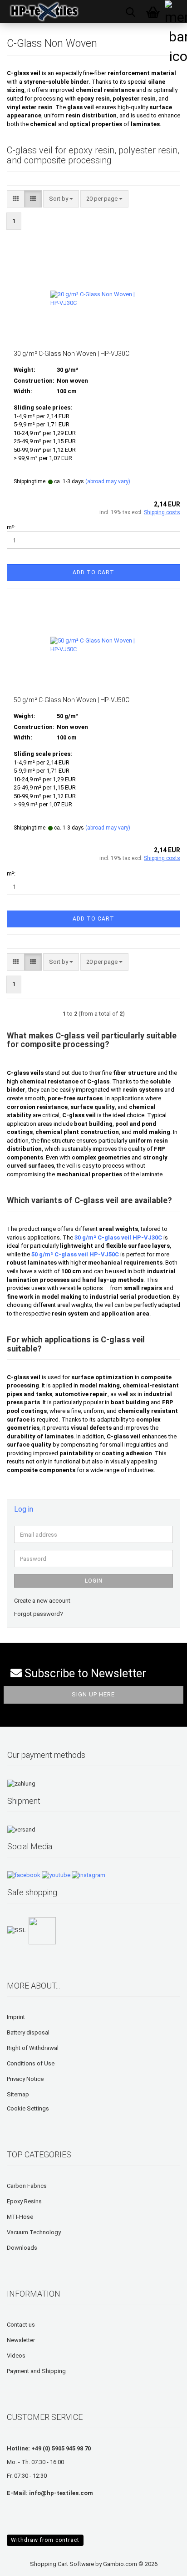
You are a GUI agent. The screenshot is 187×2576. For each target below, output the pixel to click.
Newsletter (21, 2340)
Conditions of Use (31, 2063)
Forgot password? (39, 1614)
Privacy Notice (25, 2079)
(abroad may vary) (108, 481)
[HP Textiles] (41, 11)
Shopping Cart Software (62, 2564)
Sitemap (18, 2094)
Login (94, 1581)
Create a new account (42, 1601)
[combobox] (61, 199)
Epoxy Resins (24, 2201)
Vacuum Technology (34, 2232)
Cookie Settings (28, 2108)
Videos (16, 2356)
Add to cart (93, 572)
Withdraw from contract (45, 2540)
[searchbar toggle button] (130, 11)
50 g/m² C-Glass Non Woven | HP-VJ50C (71, 700)
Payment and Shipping (36, 2371)
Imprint (16, 2017)
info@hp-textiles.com (61, 2493)
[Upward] (25, 2562)
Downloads (22, 2248)
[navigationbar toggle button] (176, 11)
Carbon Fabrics (27, 2186)
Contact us (21, 2325)
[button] (16, 199)
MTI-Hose (20, 2217)
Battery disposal (28, 2032)
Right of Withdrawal (33, 2048)
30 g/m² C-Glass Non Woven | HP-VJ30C (71, 354)
